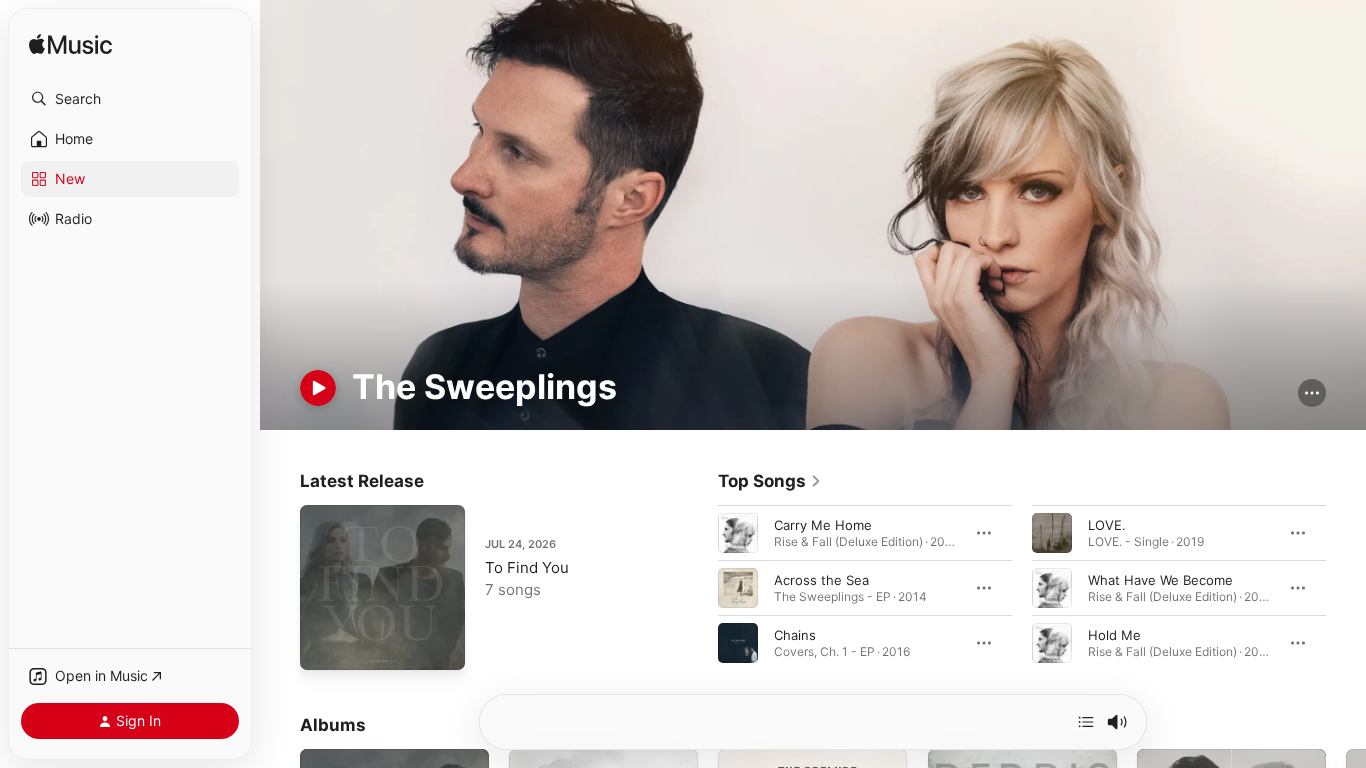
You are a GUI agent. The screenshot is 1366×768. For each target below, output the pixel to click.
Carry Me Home (823, 525)
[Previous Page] (698, 588)
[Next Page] (1346, 588)
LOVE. (1107, 525)
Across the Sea (821, 580)
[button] (130, 99)
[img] (70, 45)
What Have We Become (1160, 580)
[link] (770, 481)
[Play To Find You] (325, 645)
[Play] (318, 388)
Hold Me (1114, 635)
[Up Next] (1086, 722)
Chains (795, 635)
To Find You (527, 567)
